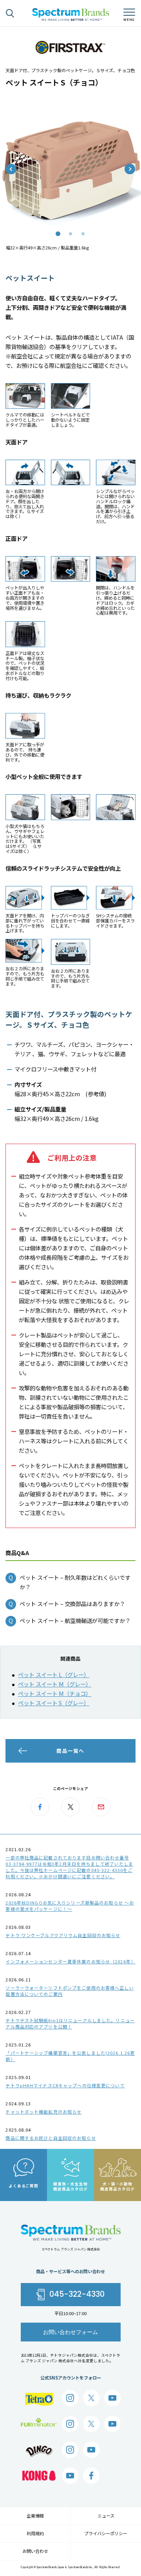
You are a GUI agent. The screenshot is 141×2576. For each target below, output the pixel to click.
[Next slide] (130, 169)
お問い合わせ (35, 2551)
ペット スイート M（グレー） (55, 1684)
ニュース (106, 2516)
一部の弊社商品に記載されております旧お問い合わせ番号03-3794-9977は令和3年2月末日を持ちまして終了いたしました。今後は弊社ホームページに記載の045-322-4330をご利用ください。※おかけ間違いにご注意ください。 (69, 1867)
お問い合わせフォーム (70, 2332)
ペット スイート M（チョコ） (55, 1693)
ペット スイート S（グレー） (54, 1703)
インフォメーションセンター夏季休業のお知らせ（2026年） (70, 1961)
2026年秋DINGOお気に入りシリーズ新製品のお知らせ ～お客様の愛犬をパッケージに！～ (70, 1906)
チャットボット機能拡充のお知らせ (43, 2112)
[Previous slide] (11, 169)
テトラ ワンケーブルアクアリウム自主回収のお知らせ (63, 1935)
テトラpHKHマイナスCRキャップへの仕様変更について (65, 2085)
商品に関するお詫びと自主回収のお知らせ (51, 2138)
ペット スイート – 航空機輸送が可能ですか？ (75, 1620)
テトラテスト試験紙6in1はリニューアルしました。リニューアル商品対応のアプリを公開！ (70, 2023)
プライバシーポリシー (106, 2533)
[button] (58, 234)
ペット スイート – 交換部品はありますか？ (72, 1604)
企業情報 (35, 2516)
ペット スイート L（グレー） (54, 1675)
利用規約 (35, 2533)
